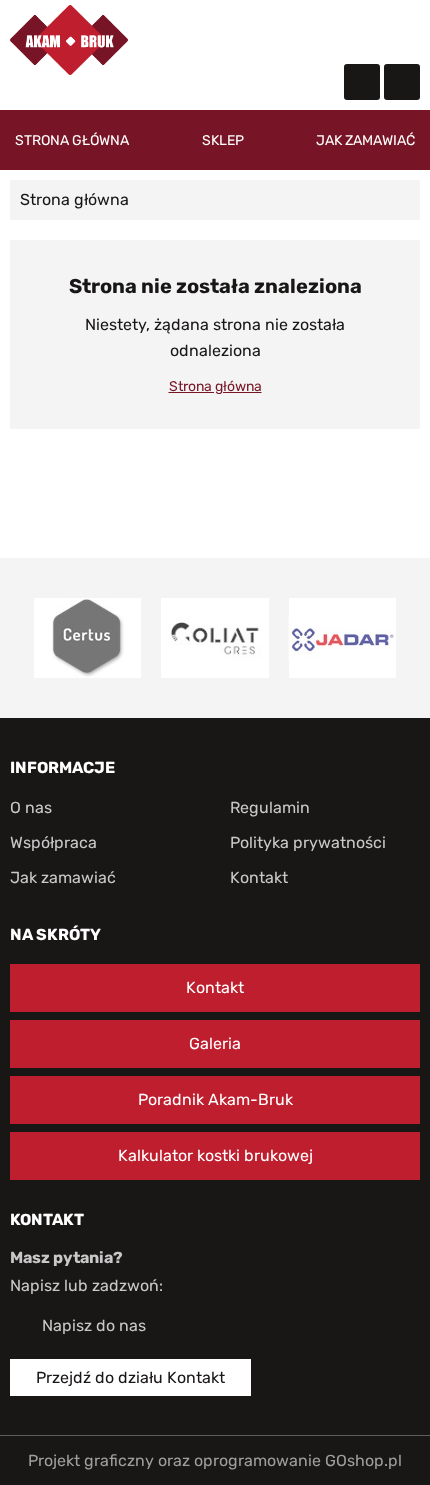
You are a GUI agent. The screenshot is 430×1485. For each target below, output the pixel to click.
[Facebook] (362, 82)
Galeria (215, 1043)
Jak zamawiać (365, 140)
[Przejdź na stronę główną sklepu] (69, 40)
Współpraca (53, 842)
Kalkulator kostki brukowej (215, 1155)
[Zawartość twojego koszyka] (364, 31)
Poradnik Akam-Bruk (215, 1099)
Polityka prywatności (308, 842)
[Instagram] (402, 82)
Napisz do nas (94, 1325)
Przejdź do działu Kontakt (130, 1377)
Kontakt (259, 877)
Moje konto (324, 30)
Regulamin (270, 807)
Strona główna (72, 140)
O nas (31, 807)
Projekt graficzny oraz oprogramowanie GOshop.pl (215, 1460)
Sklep (223, 140)
